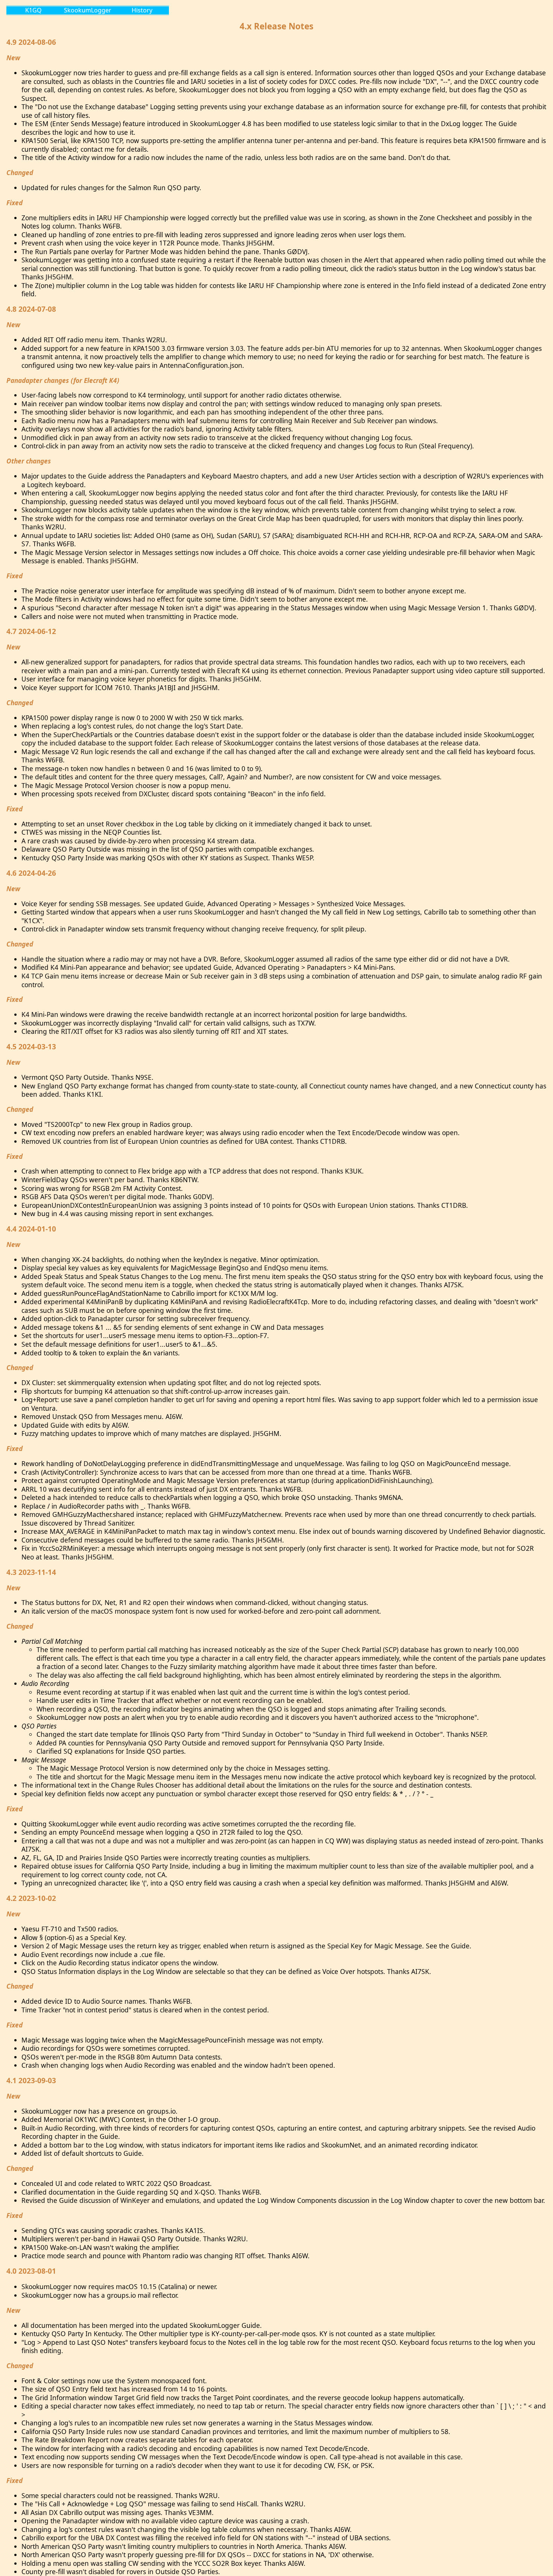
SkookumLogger (88, 10)
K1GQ (33, 10)
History (142, 10)
